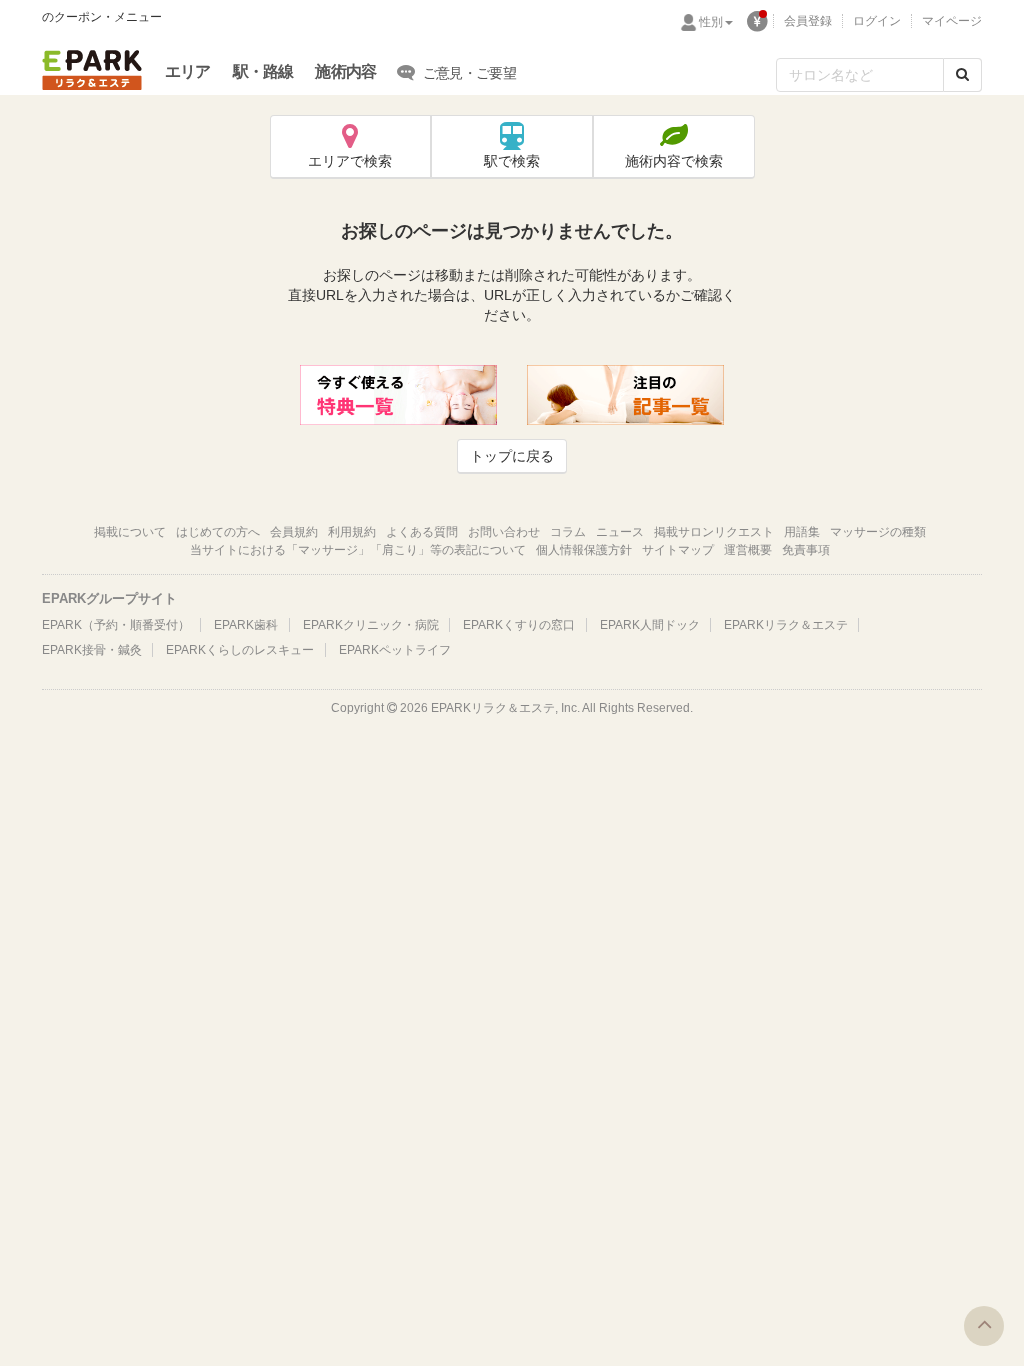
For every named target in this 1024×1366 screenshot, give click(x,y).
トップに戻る (512, 456)
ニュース (620, 532)
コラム (568, 532)
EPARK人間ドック (650, 625)
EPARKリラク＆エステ (92, 70)
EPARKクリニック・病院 (371, 625)
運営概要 (748, 550)
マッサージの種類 (878, 532)
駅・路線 (263, 71)
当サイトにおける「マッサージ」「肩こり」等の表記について (358, 550)
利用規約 (352, 532)
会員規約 (294, 532)
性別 (711, 22)
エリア (188, 71)
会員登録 (808, 21)
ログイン (877, 21)
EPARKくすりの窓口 (519, 625)
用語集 (802, 532)
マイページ (952, 21)
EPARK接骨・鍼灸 (92, 650)
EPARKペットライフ (395, 650)
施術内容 (345, 71)
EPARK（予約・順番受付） (116, 625)
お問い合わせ (504, 532)
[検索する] (962, 75)
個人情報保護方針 (584, 550)
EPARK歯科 (246, 625)
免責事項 (806, 550)
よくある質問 (422, 532)
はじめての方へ (218, 532)
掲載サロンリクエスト (714, 532)
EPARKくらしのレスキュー (240, 650)
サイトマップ (678, 550)
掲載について (130, 532)
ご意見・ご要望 (469, 73)
